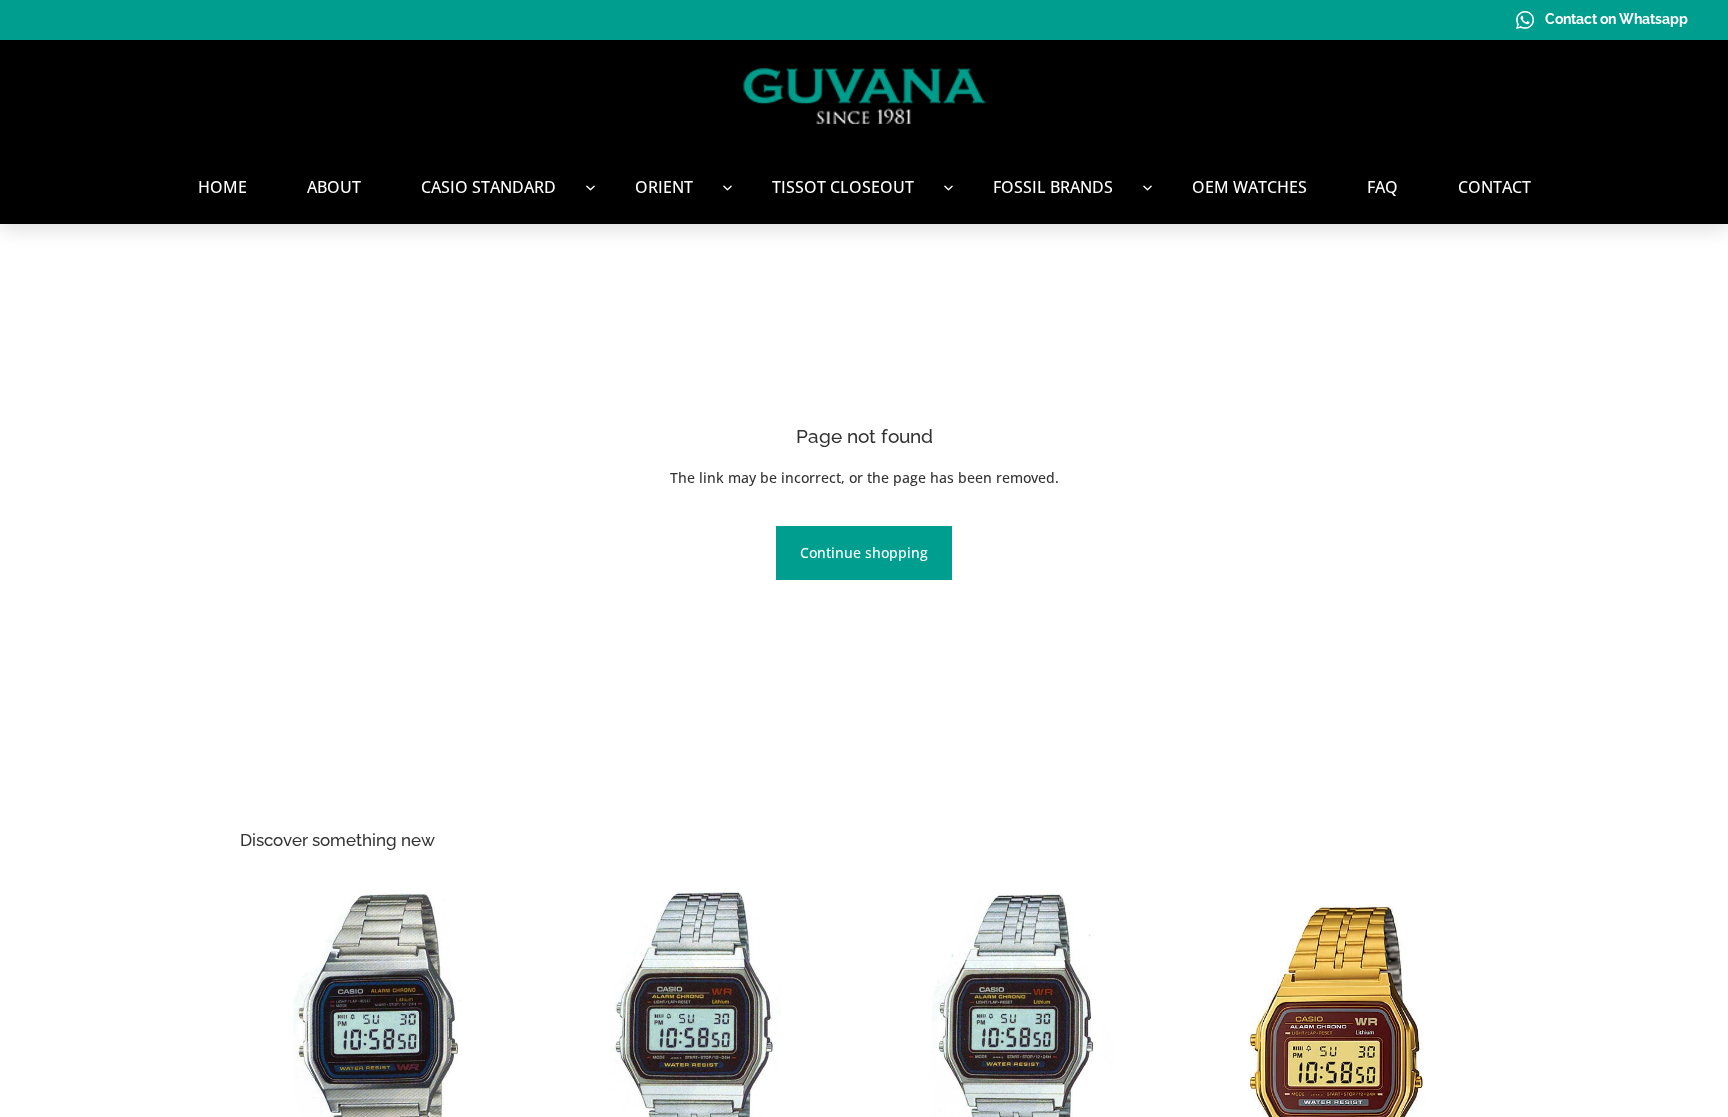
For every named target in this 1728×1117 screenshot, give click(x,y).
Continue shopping (864, 552)
